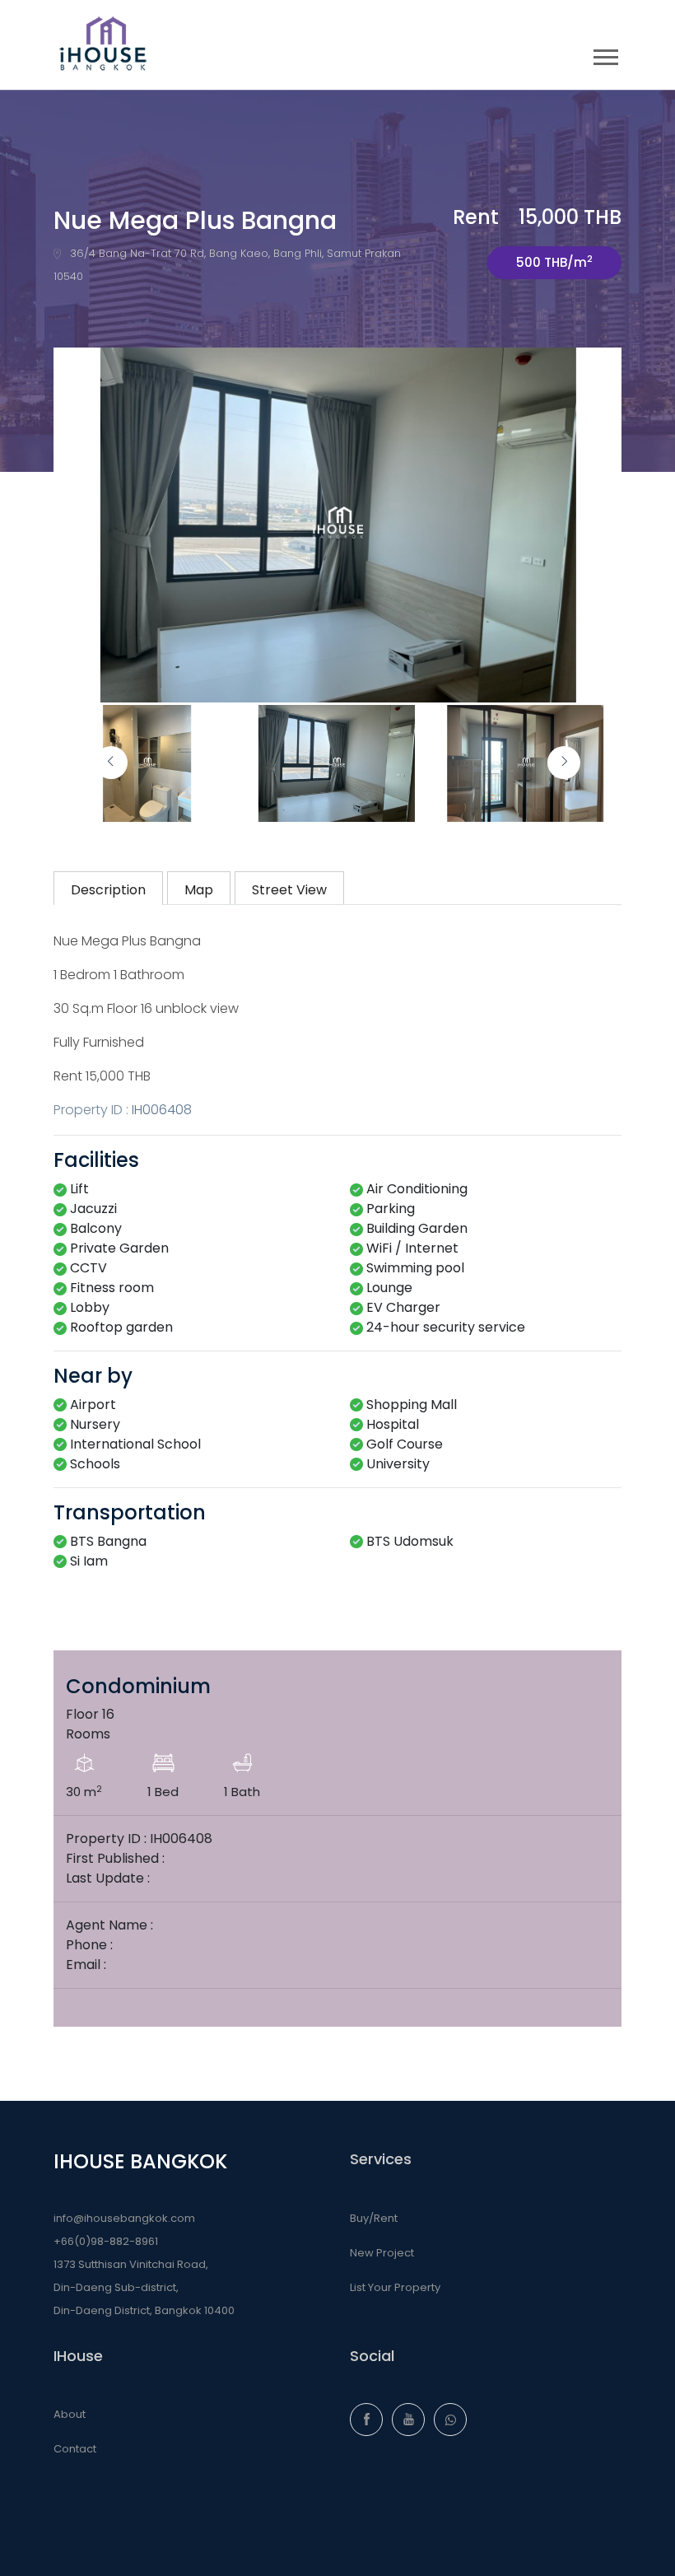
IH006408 (162, 1110)
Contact (75, 2449)
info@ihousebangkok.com (124, 2218)
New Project (382, 2253)
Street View (289, 890)
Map (199, 890)
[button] (605, 54)
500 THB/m (554, 261)
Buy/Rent (374, 2218)
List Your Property (395, 2287)
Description (108, 890)
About (70, 2414)
